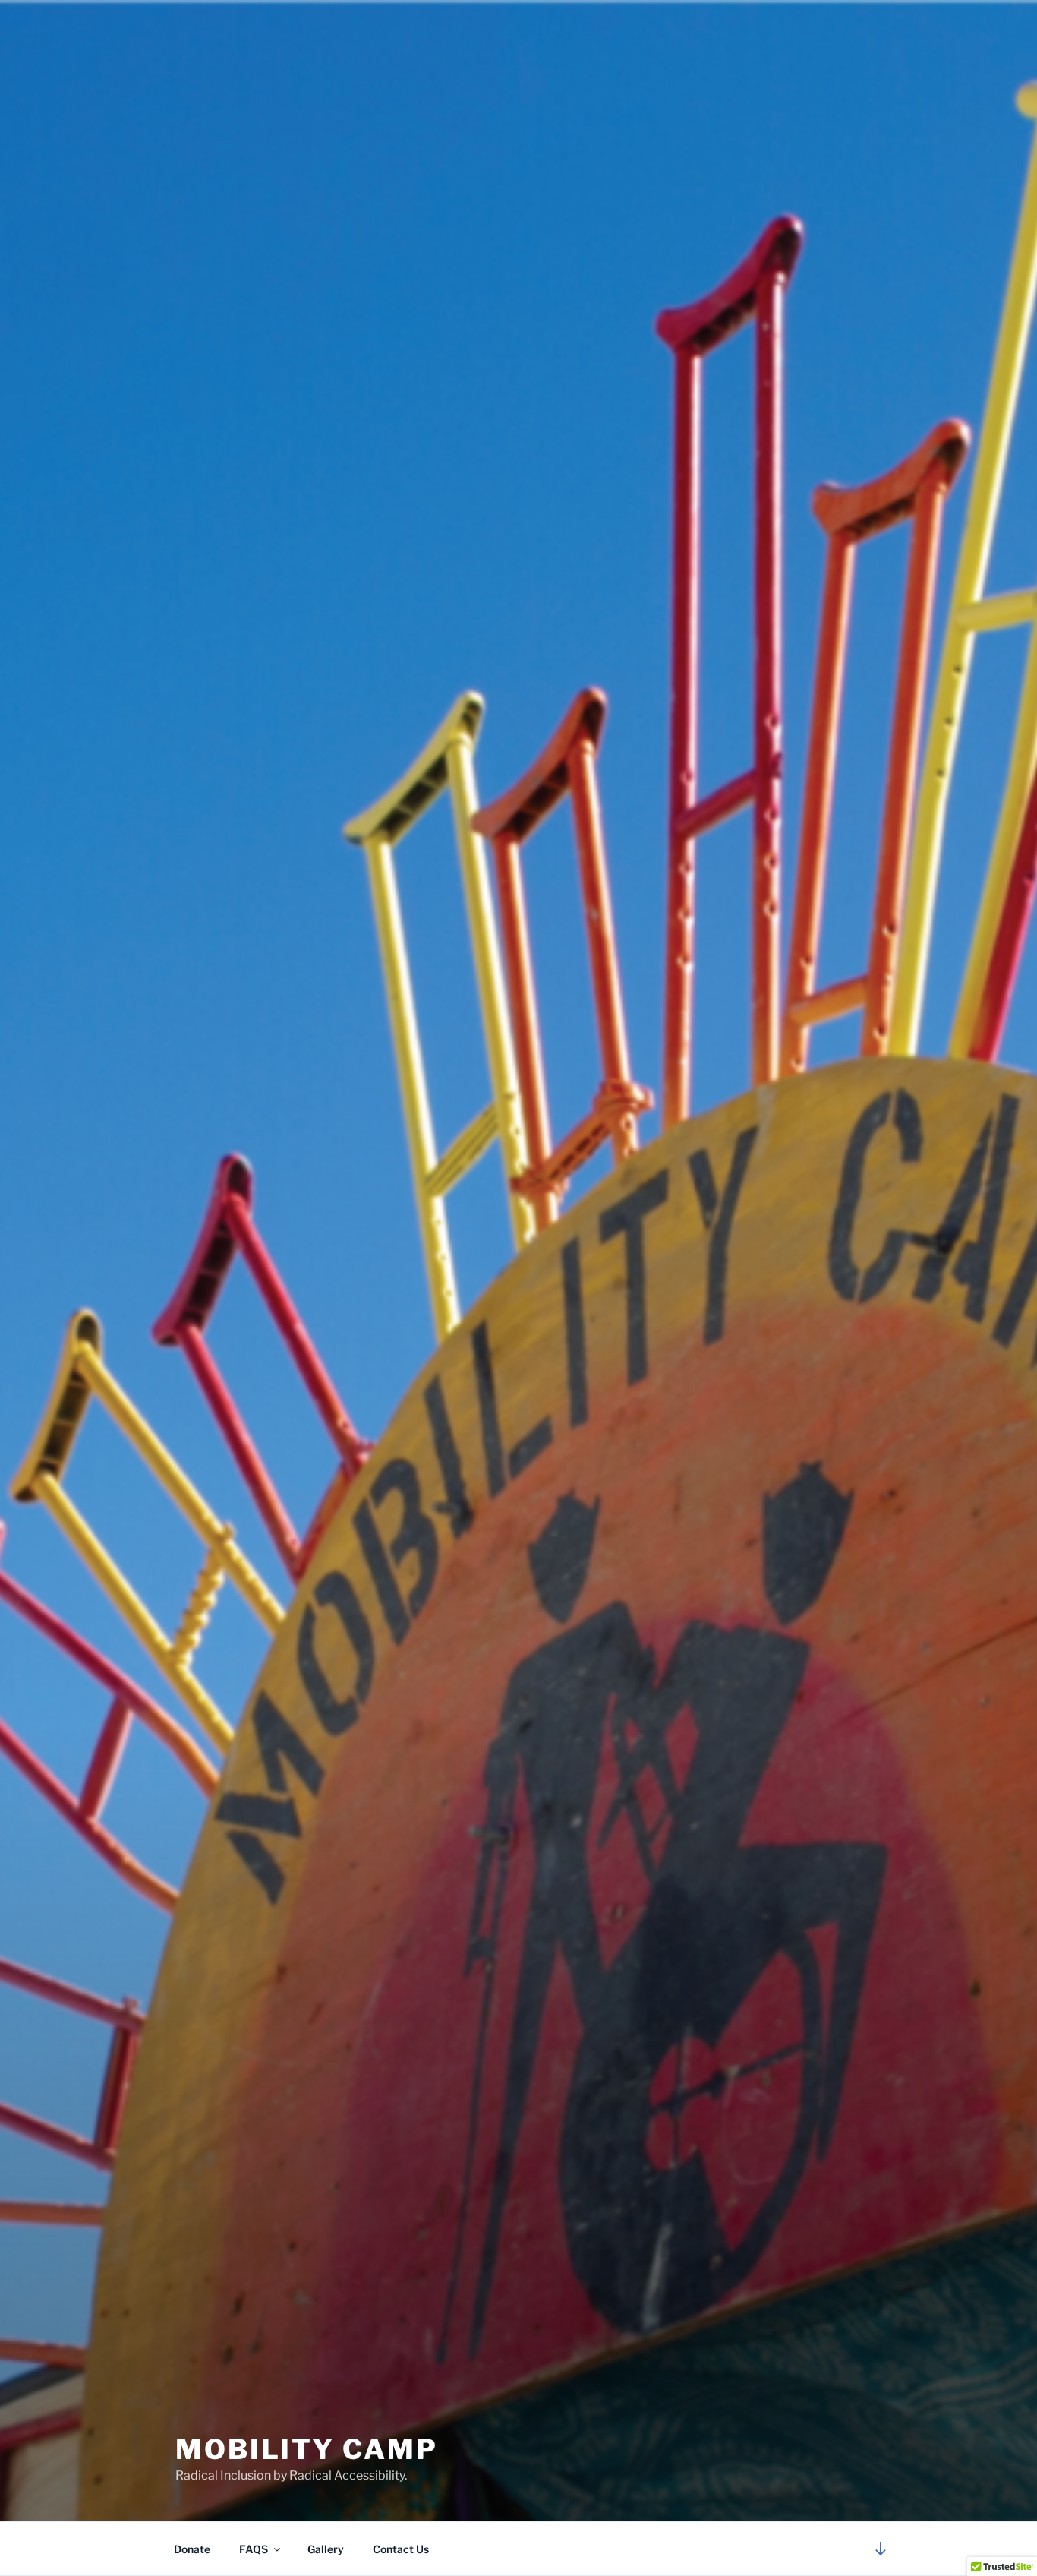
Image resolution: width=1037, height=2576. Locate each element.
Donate (192, 2549)
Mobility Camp (306, 2449)
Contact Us (401, 2549)
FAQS (254, 2549)
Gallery (326, 2549)
